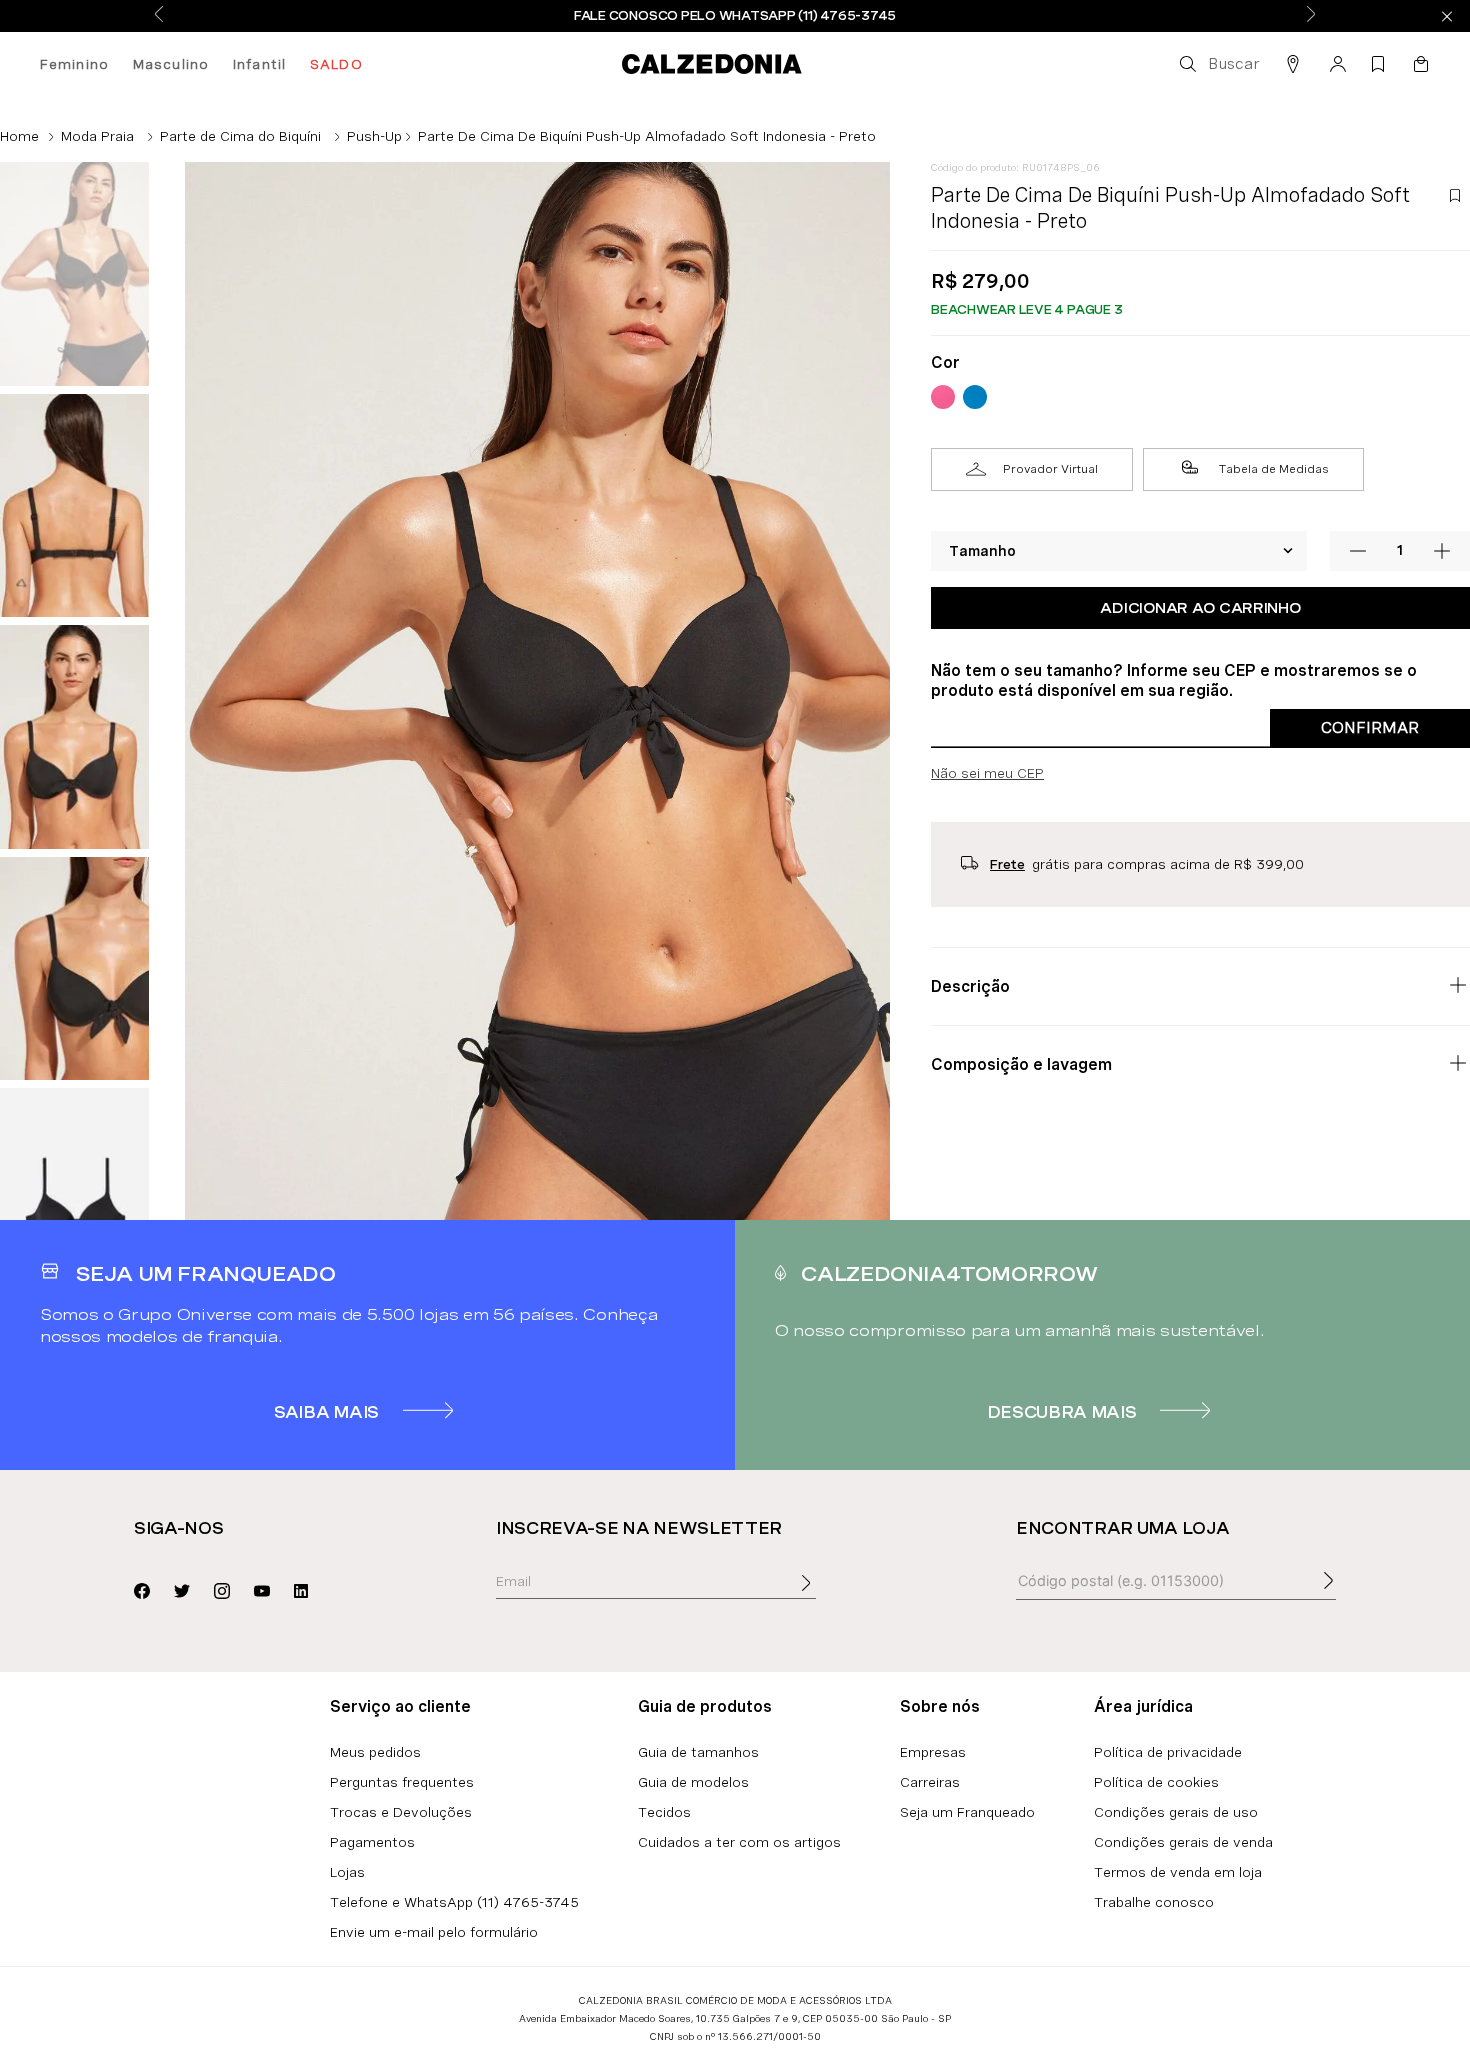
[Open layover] (826, 1597)
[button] (1218, 64)
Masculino (171, 64)
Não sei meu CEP (987, 773)
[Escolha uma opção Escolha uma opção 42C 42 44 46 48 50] (1119, 551)
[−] (1358, 551)
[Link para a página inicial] (19, 136)
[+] (1442, 551)
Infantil (259, 64)
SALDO (336, 64)
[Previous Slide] (159, 15)
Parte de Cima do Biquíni (240, 136)
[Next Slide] (1311, 15)
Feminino (74, 64)
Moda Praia (97, 136)
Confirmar (1370, 727)
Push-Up (374, 136)
